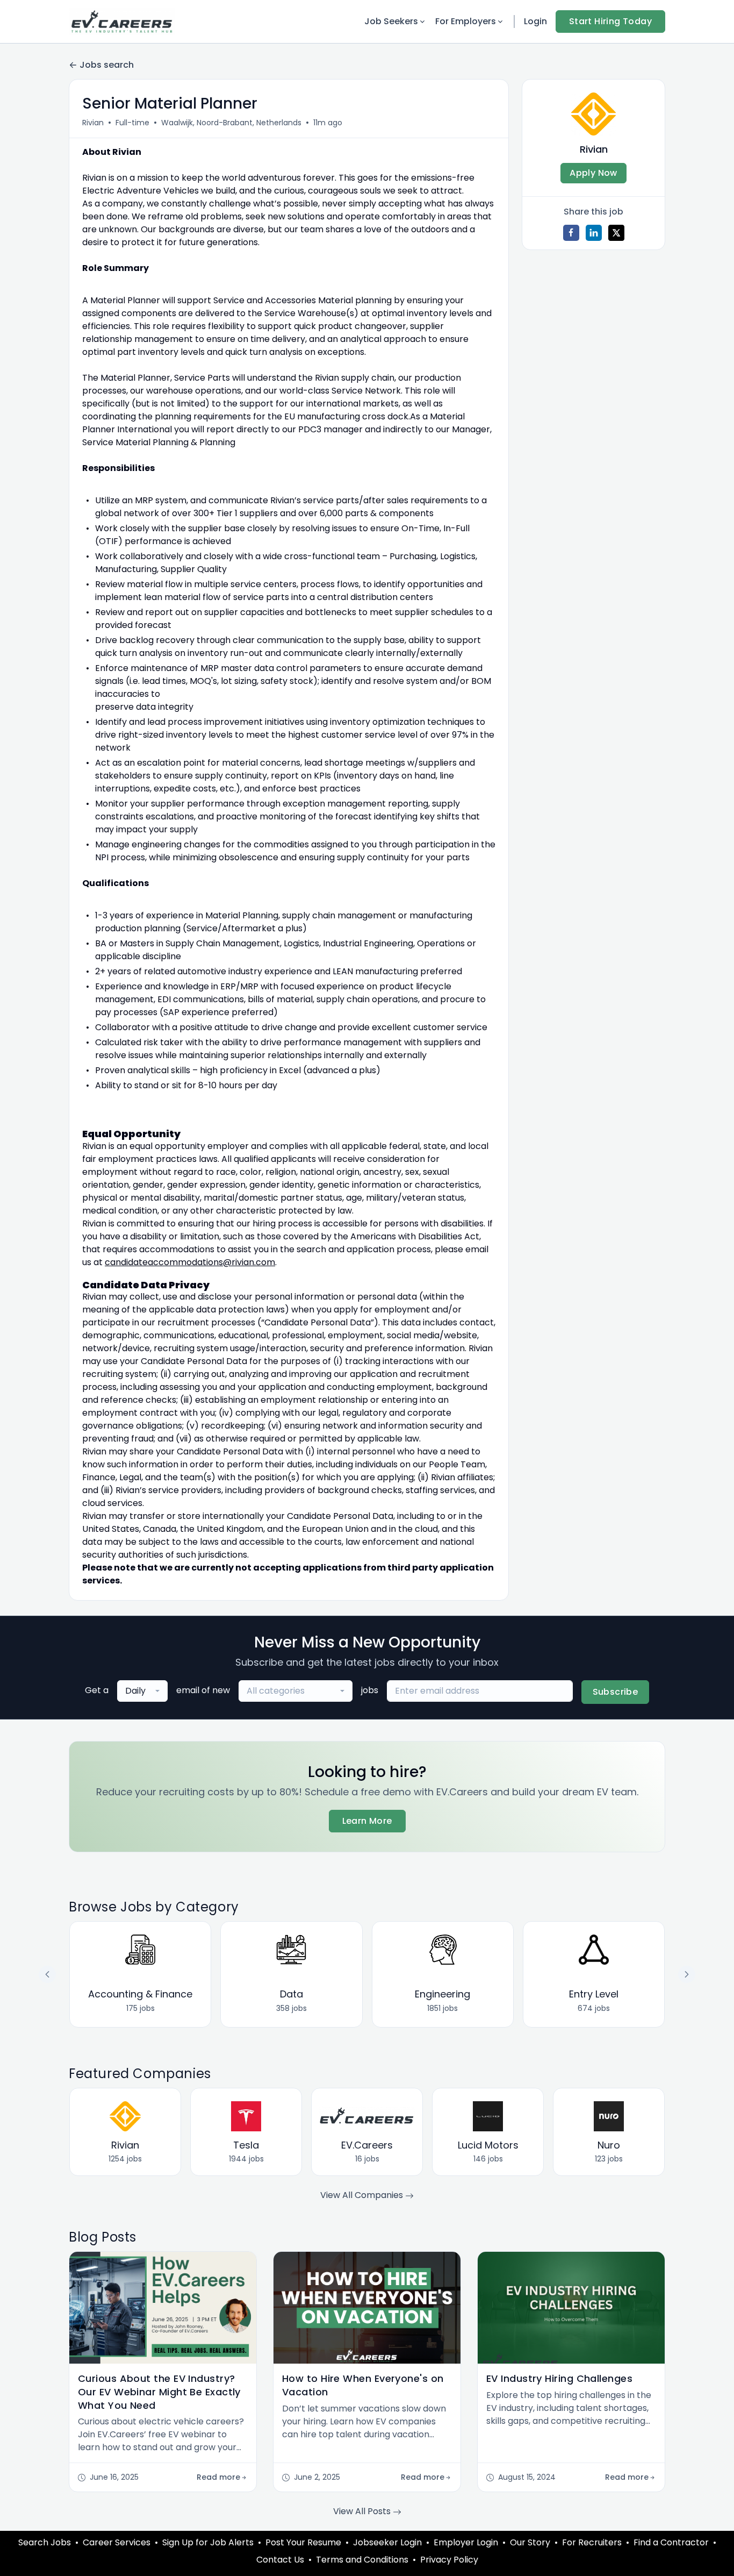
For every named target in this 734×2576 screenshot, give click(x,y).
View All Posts (363, 2511)
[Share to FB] (571, 233)
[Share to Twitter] (616, 233)
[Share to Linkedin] (594, 233)
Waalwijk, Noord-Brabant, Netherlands (231, 123)
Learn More (367, 1821)
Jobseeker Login (387, 2542)
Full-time (132, 123)
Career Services (117, 2542)
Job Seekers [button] (391, 21)
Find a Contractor (671, 2542)
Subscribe (616, 1692)
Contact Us (280, 2560)
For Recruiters (592, 2542)
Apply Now (593, 173)
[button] (687, 1974)
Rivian (93, 123)
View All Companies (363, 2195)
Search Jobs (45, 2542)
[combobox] (142, 1691)
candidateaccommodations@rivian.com (190, 1262)
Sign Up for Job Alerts (208, 2542)
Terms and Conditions (362, 2560)
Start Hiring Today (610, 21)
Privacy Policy (449, 2560)
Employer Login (466, 2542)
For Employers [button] (466, 21)
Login (535, 21)
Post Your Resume (303, 2542)
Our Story (530, 2542)
